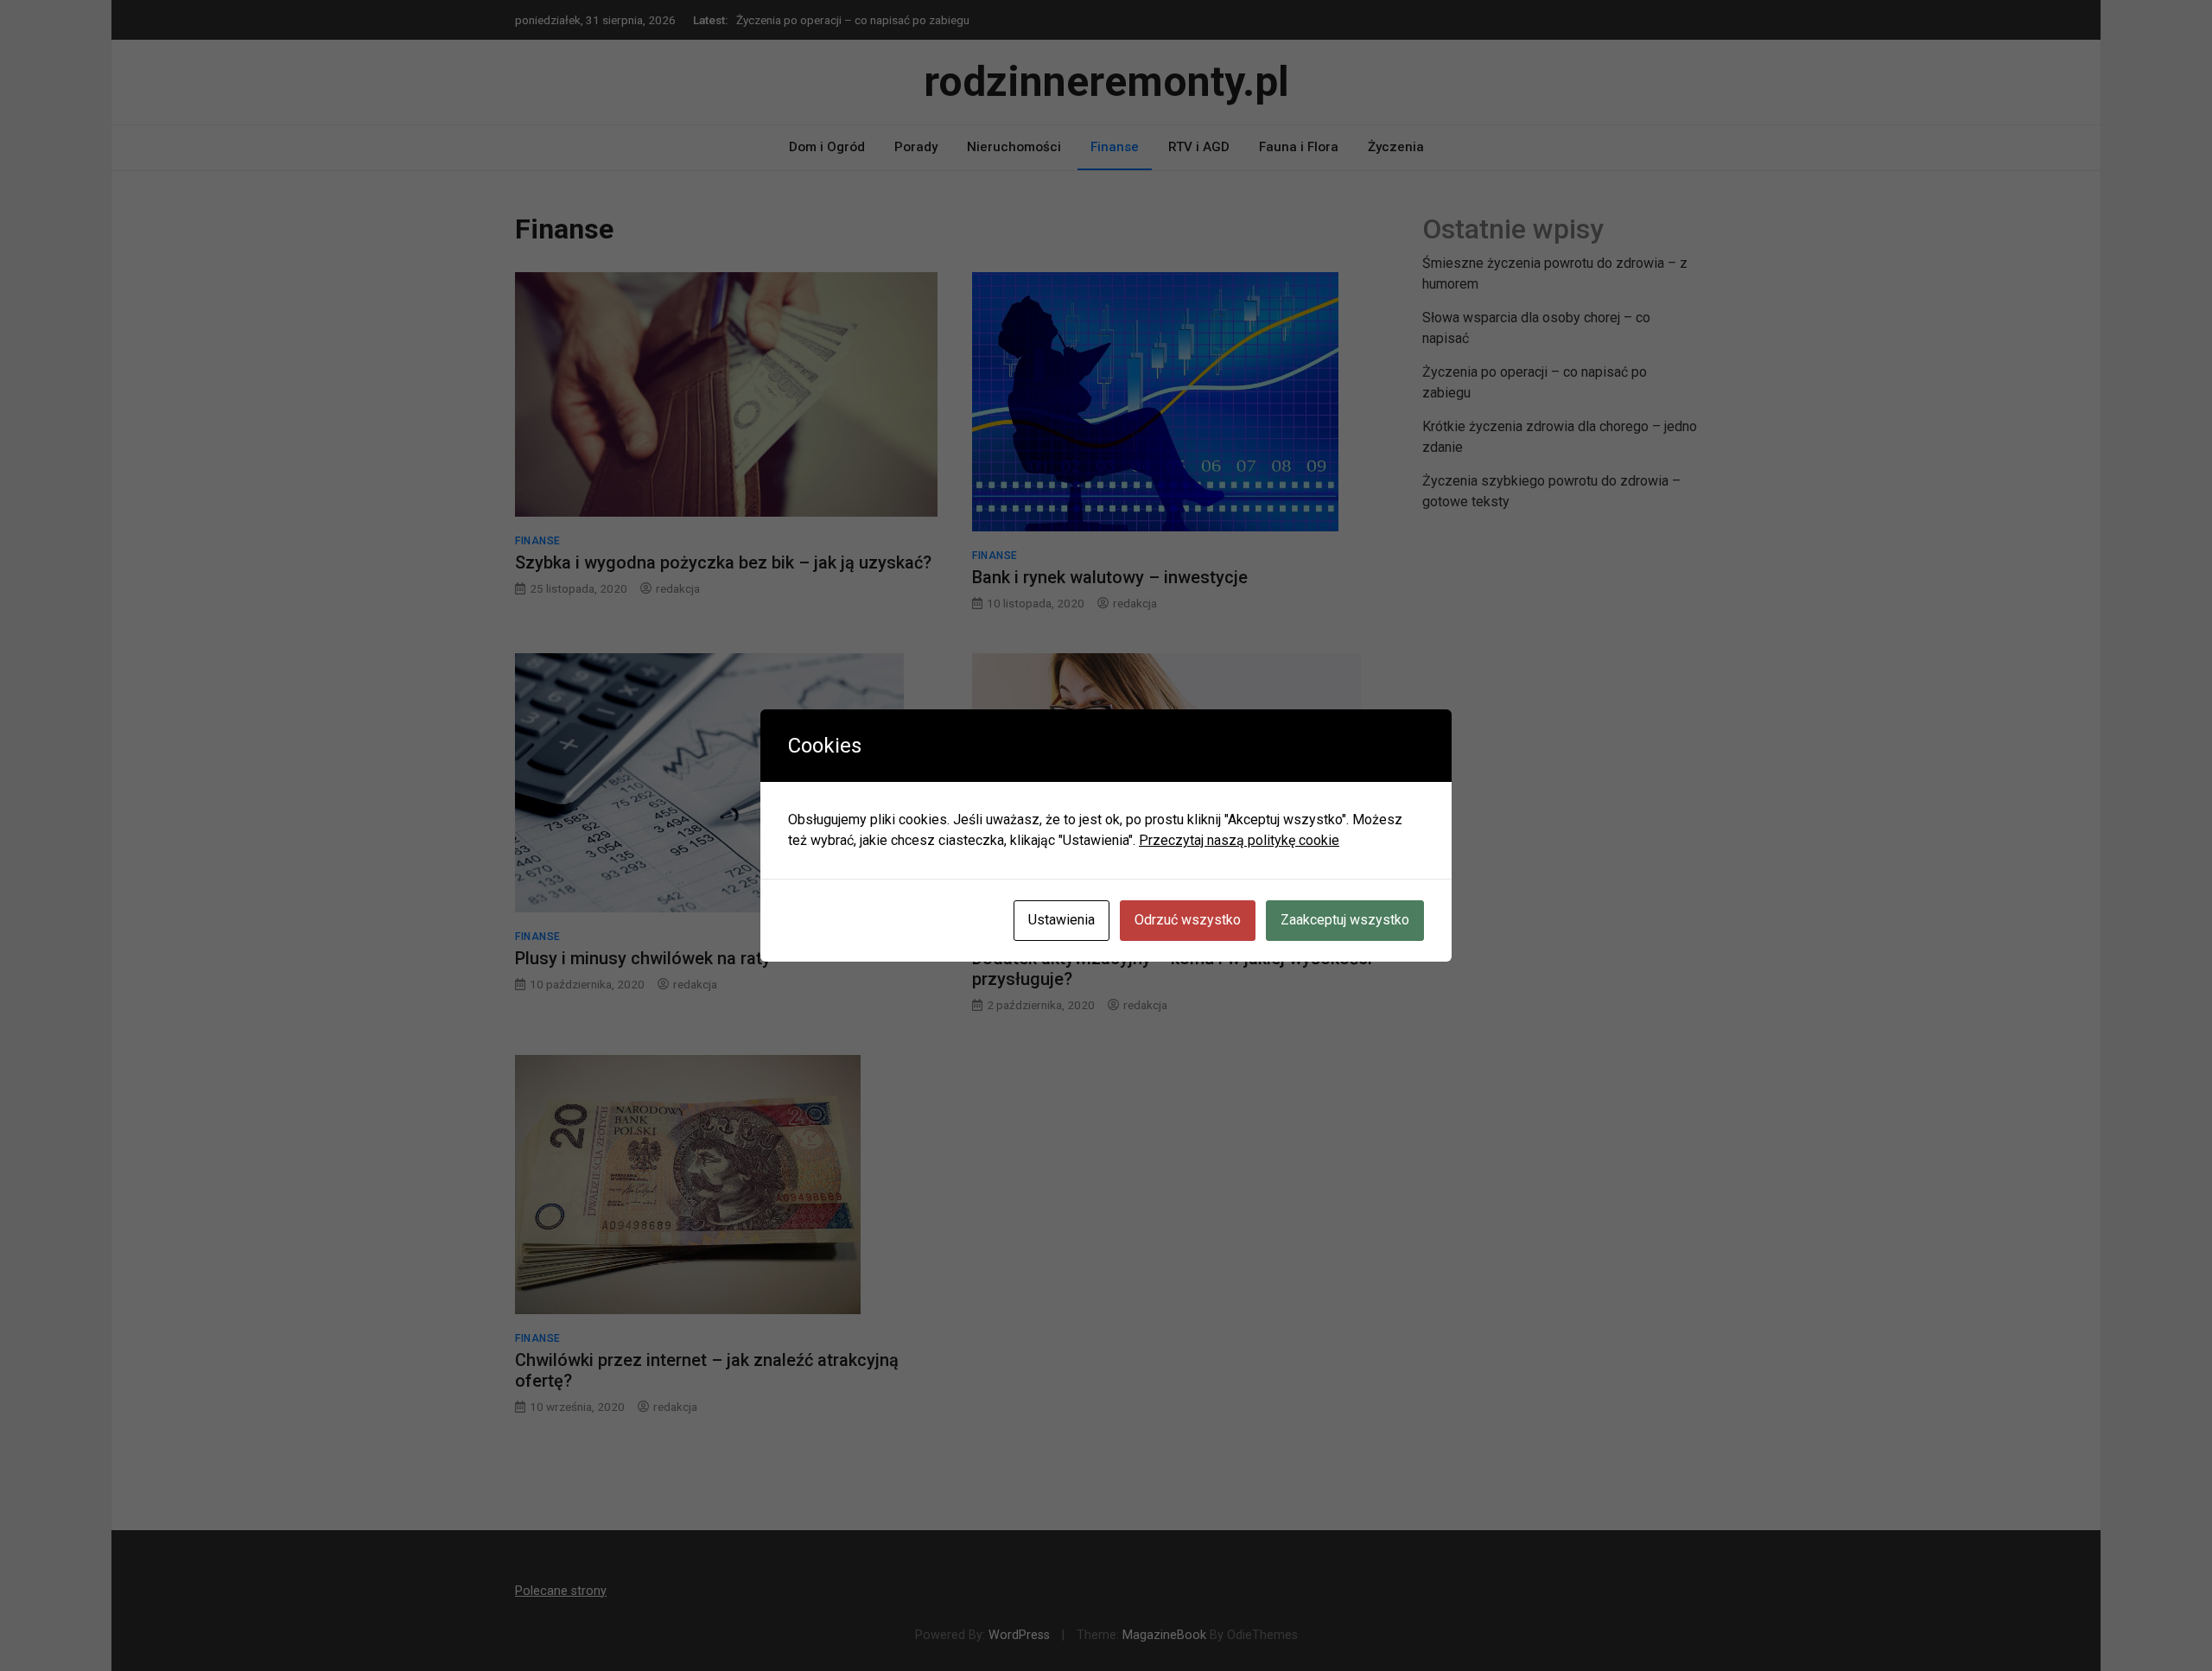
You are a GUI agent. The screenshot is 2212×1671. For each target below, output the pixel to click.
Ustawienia (1062, 920)
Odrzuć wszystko (1188, 920)
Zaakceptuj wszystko (1345, 920)
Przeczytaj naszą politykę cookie (1239, 840)
